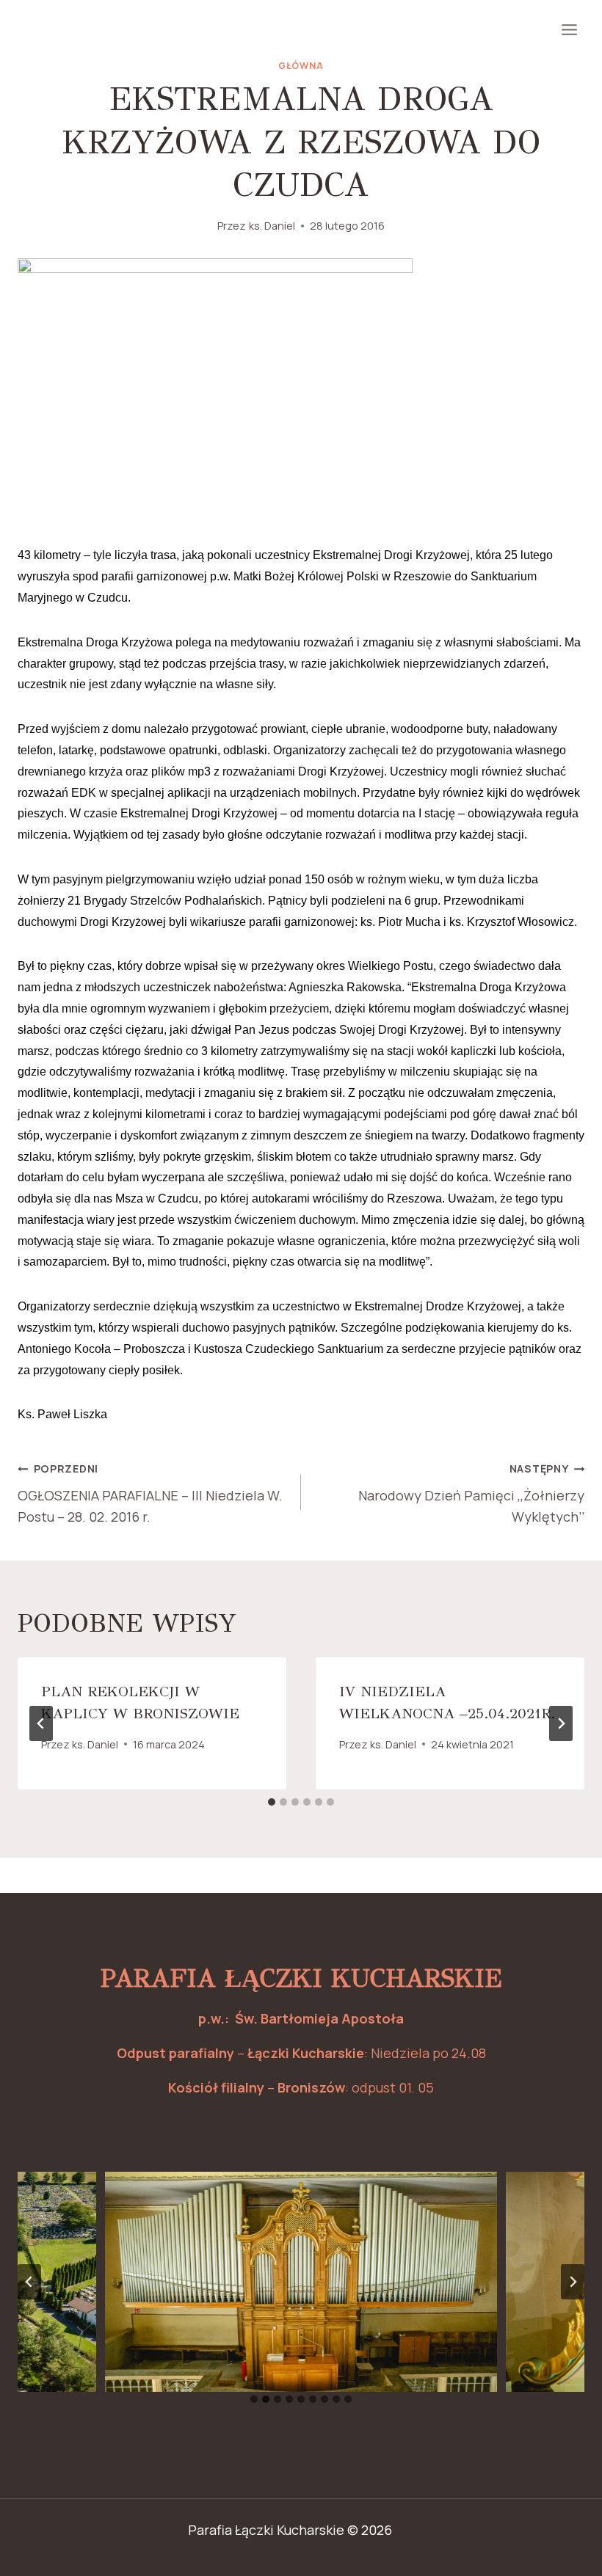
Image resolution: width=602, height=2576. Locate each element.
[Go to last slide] (41, 1723)
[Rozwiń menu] (569, 29)
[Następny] (561, 1723)
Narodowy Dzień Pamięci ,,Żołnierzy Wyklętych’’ (471, 1493)
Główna (301, 66)
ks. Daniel (272, 226)
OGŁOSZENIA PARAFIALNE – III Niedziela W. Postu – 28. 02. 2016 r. (150, 1493)
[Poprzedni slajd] (29, 2282)
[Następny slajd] (573, 2282)
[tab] (272, 1802)
